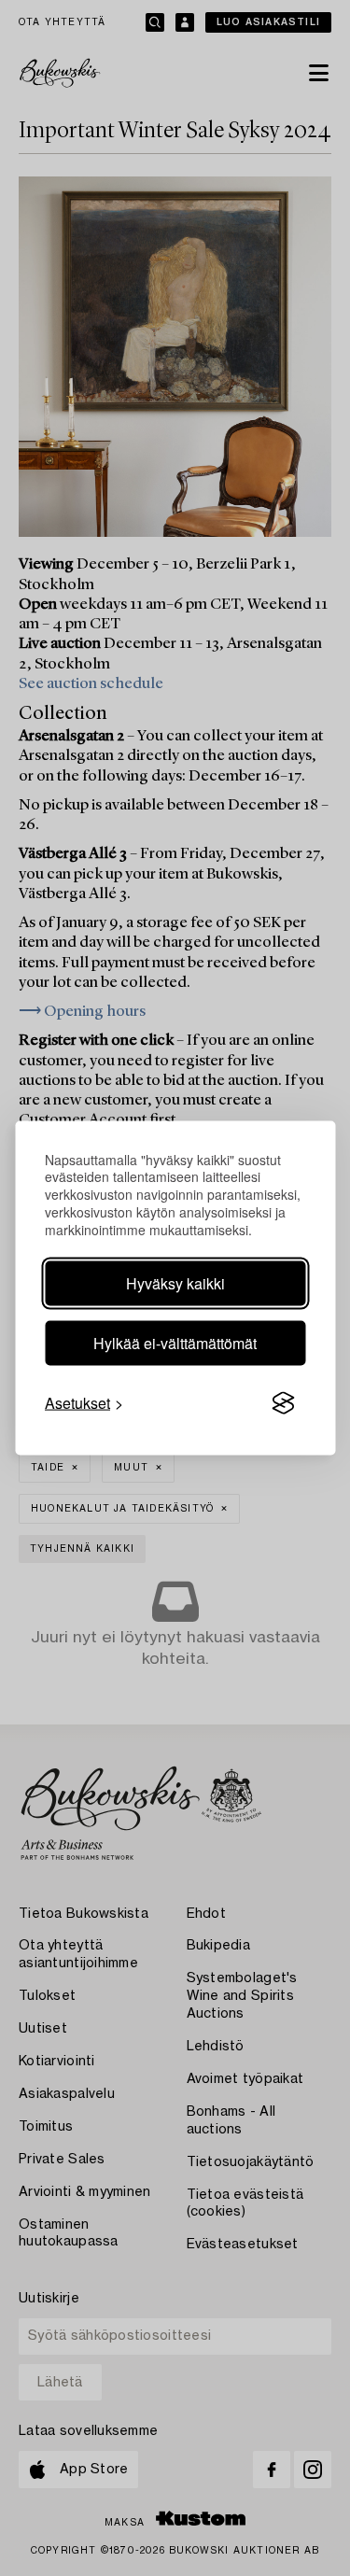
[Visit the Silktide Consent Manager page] (283, 1403)
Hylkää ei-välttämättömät (175, 1343)
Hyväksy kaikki (175, 1283)
